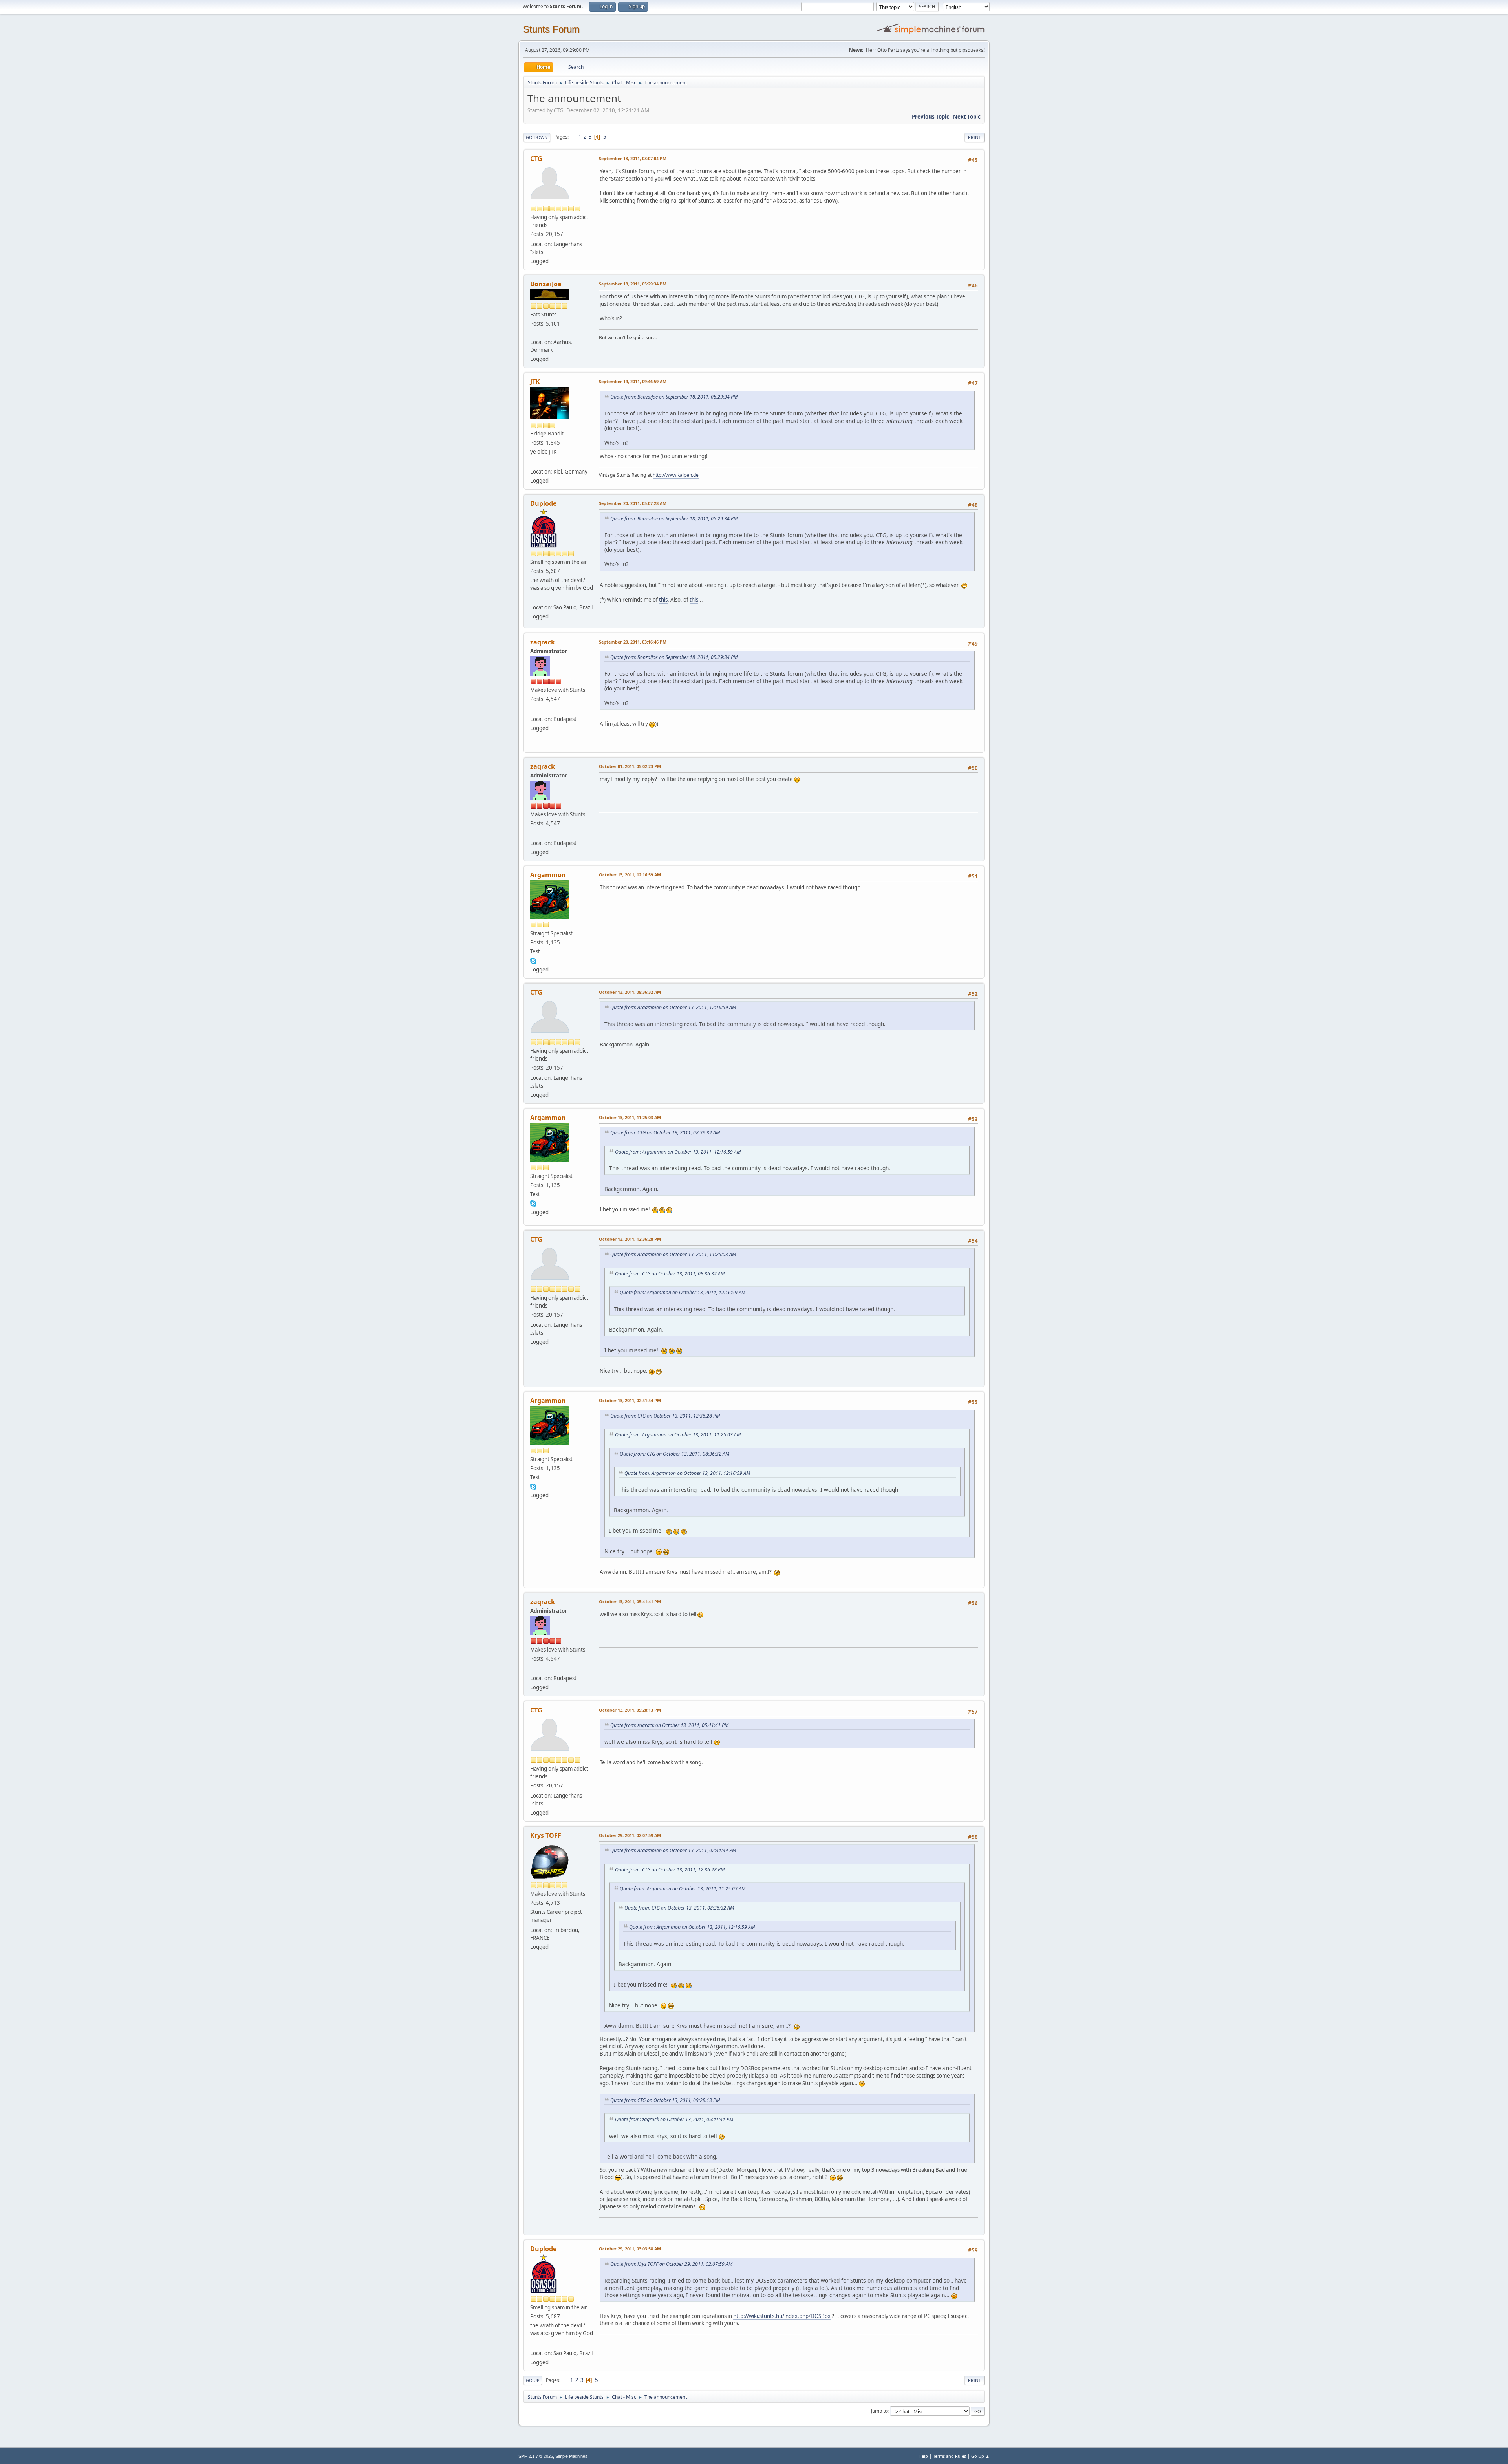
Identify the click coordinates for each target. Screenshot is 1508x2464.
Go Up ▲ (980, 2456)
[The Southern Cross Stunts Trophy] (533, 598)
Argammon (548, 875)
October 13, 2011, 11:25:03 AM (630, 1117)
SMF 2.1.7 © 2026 (536, 2456)
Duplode (543, 503)
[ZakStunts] (533, 709)
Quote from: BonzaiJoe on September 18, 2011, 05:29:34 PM (674, 397)
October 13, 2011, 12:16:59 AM (630, 875)
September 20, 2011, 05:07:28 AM (633, 503)
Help (923, 2456)
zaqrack (543, 642)
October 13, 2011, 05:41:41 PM (630, 1602)
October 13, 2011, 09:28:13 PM (630, 1710)
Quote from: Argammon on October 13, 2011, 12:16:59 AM (673, 1007)
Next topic (967, 117)
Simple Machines (571, 2456)
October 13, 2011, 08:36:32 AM (630, 992)
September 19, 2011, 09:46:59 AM (633, 381)
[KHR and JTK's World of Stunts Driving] (533, 462)
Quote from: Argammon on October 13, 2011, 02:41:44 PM (673, 1850)
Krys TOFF (546, 1835)
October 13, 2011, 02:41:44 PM (630, 1400)
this (663, 600)
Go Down (537, 137)
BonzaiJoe (546, 284)
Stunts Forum (551, 29)
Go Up (533, 2380)
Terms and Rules (950, 2456)
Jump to (879, 2411)
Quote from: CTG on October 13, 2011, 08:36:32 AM (665, 1133)
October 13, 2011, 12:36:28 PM (630, 1239)
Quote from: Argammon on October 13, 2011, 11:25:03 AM (673, 1254)
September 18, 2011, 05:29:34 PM (633, 284)
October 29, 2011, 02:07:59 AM (630, 1835)
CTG (536, 159)
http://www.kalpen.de (676, 475)
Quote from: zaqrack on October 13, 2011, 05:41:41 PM (669, 1725)
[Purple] (533, 333)
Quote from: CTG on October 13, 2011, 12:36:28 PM (665, 1416)
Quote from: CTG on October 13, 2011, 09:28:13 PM (665, 2100)
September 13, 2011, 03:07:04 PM (633, 158)
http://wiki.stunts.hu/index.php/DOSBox (782, 2316)
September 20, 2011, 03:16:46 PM (633, 642)
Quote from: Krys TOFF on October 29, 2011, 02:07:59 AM (671, 2264)
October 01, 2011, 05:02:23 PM (630, 766)
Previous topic (931, 117)
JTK (535, 382)
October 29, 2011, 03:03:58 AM (630, 2249)
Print (975, 137)
